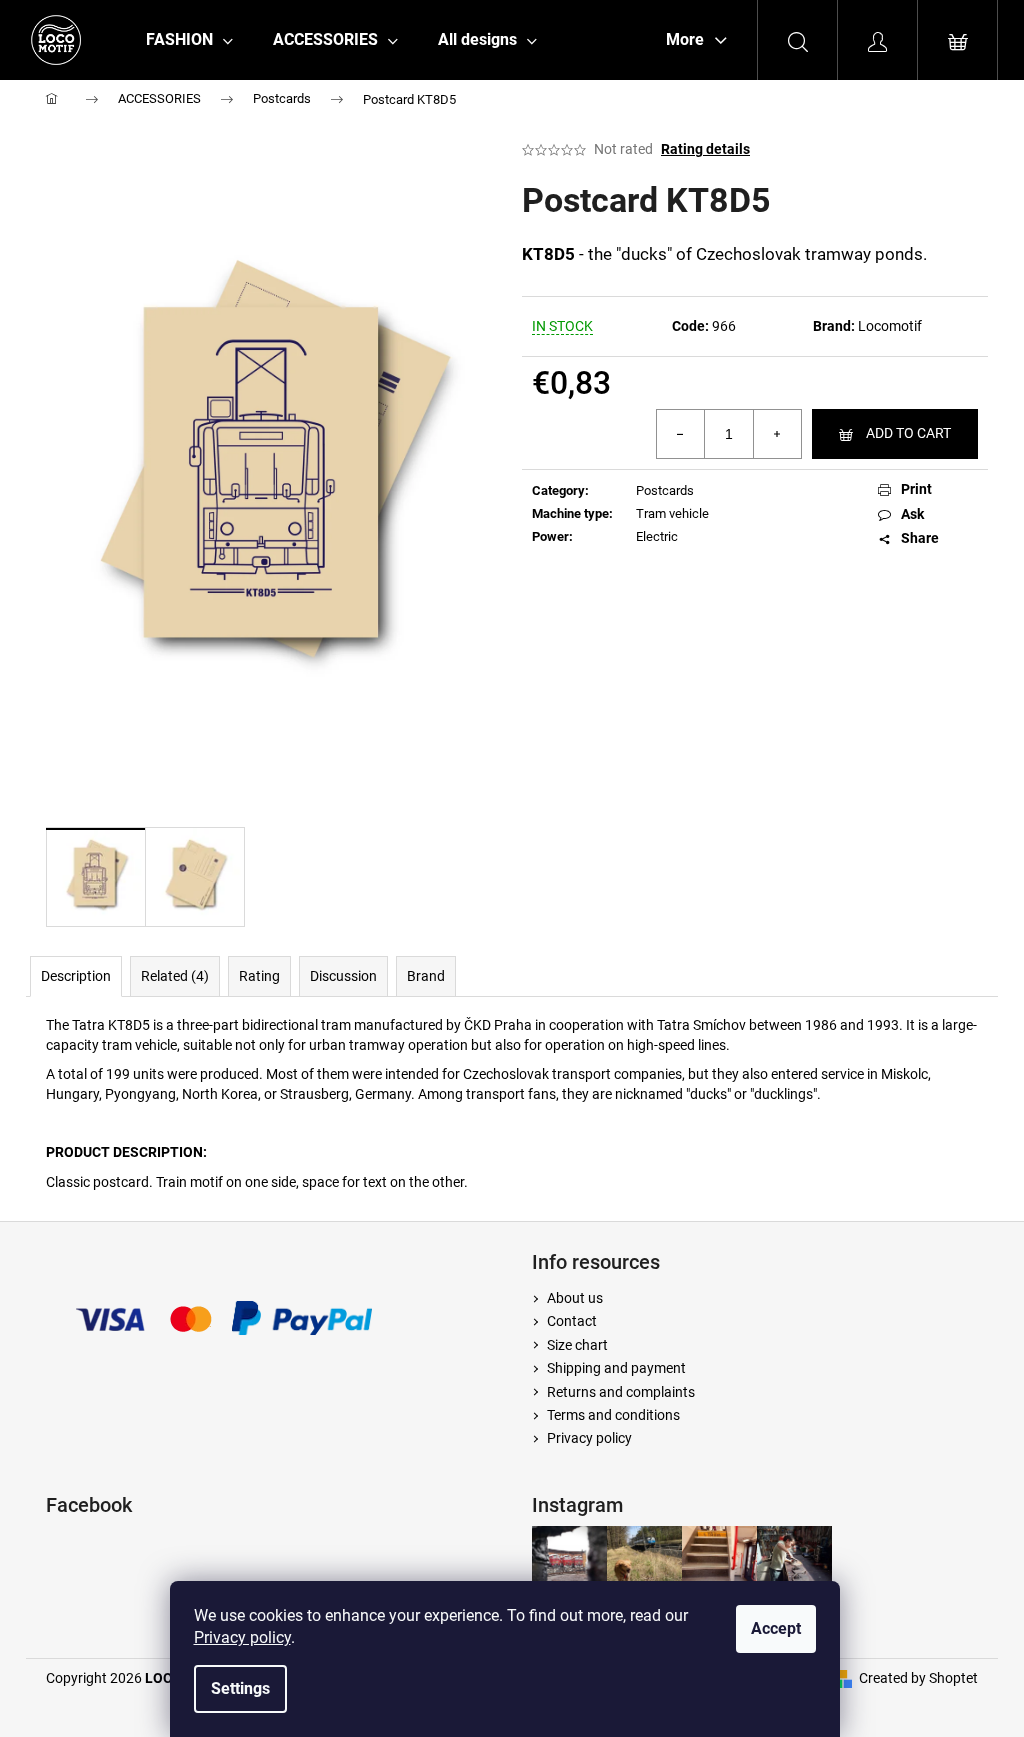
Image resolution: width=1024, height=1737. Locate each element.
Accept (776, 1628)
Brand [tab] (426, 976)
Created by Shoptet (918, 1678)
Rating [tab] (259, 976)
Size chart (577, 1345)
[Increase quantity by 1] (777, 434)
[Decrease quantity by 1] (681, 434)
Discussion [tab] (343, 976)
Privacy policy (242, 1637)
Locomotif (890, 326)
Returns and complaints (621, 1392)
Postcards (665, 490)
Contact (572, 1321)
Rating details (705, 149)
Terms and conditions (613, 1415)
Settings (240, 1688)
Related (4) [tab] (175, 976)
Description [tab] (76, 976)
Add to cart (908, 433)
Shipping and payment (616, 1368)
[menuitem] (189, 40)
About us (575, 1298)
